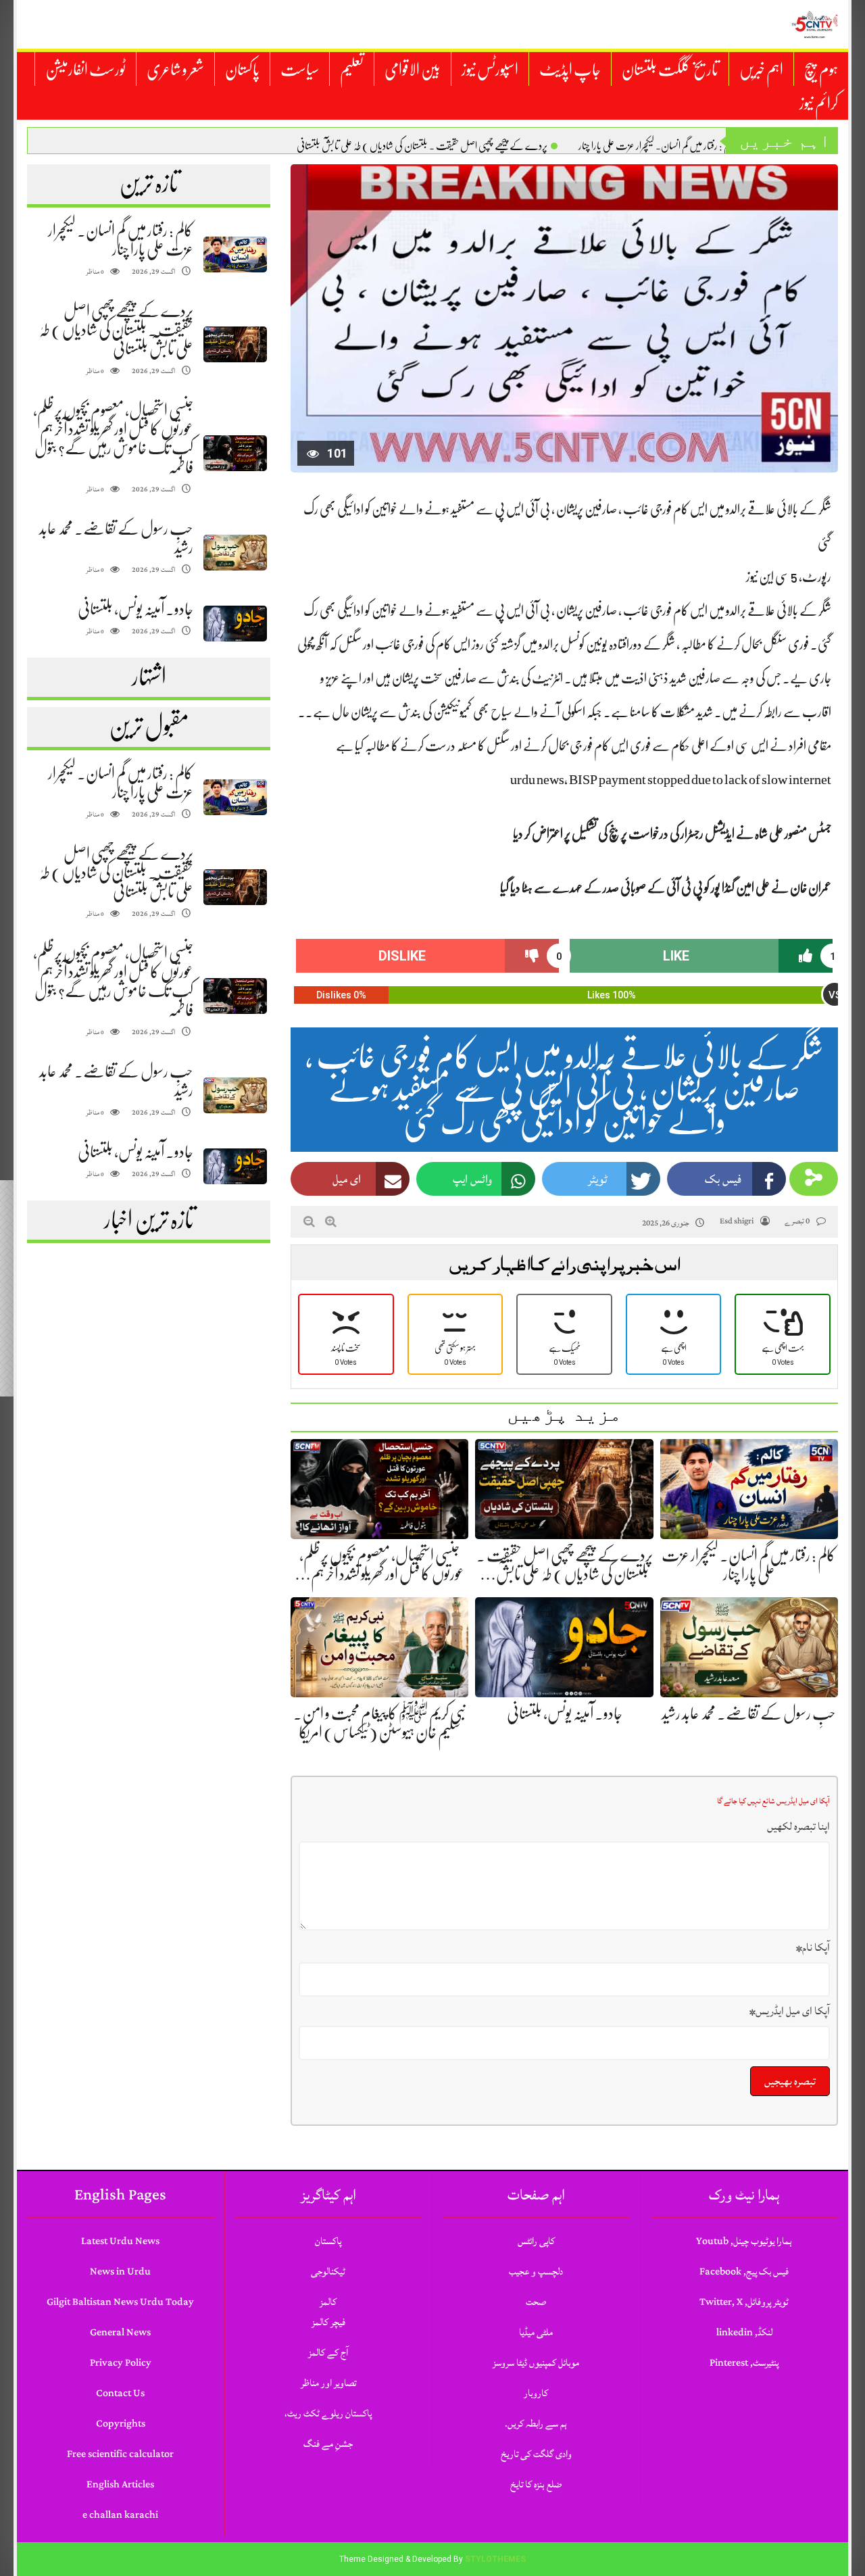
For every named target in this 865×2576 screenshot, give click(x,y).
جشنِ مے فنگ (328, 2444)
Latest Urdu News (120, 2241)
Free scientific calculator (120, 2454)
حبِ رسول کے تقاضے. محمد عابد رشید (749, 1714)
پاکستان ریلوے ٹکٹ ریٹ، (328, 2413)
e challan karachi (120, 2515)
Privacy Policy (121, 2363)
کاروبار (536, 2393)
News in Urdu (120, 2271)
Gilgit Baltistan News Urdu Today (120, 2302)
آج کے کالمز (328, 2353)
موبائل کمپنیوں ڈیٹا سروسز (536, 2363)
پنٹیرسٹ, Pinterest (744, 2363)
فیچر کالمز (328, 2322)
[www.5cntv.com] (814, 24)
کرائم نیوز (819, 103)
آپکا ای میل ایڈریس (790, 2011)
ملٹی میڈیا (536, 2332)
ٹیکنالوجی (328, 2271)
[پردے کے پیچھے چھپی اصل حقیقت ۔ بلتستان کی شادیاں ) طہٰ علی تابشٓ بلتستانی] (235, 344)
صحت (536, 2302)
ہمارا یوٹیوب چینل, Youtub (744, 2241)
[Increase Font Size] (331, 1221)
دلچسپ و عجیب (536, 2271)
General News (120, 2332)
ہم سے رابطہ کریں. (536, 2424)
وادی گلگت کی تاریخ (536, 2454)
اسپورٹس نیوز (490, 70)
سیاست (300, 70)
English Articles (120, 2484)
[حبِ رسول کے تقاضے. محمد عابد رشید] (235, 553)
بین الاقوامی (413, 70)
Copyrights (121, 2424)
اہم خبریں (761, 70)
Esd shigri (737, 1221)
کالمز (328, 2302)
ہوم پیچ (821, 70)
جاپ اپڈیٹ (570, 70)
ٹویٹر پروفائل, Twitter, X (744, 2302)
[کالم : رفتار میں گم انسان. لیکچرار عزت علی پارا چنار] (235, 254)
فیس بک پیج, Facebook (744, 2271)
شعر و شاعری (175, 70)
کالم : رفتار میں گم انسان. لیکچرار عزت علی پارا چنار (657, 146)
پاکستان (242, 70)
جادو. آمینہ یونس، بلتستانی (135, 609)
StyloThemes (495, 2559)
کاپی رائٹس (536, 2241)
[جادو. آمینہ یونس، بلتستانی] (235, 624)
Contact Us (120, 2393)
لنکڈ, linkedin (744, 2332)
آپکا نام (813, 1947)
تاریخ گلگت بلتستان (670, 70)
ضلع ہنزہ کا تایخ (536, 2484)
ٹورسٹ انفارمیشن (85, 70)
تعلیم (352, 70)
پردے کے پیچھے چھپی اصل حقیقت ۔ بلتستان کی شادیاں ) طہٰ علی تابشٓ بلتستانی (422, 146)
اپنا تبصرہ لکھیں (798, 1826)
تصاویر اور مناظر (328, 2383)
